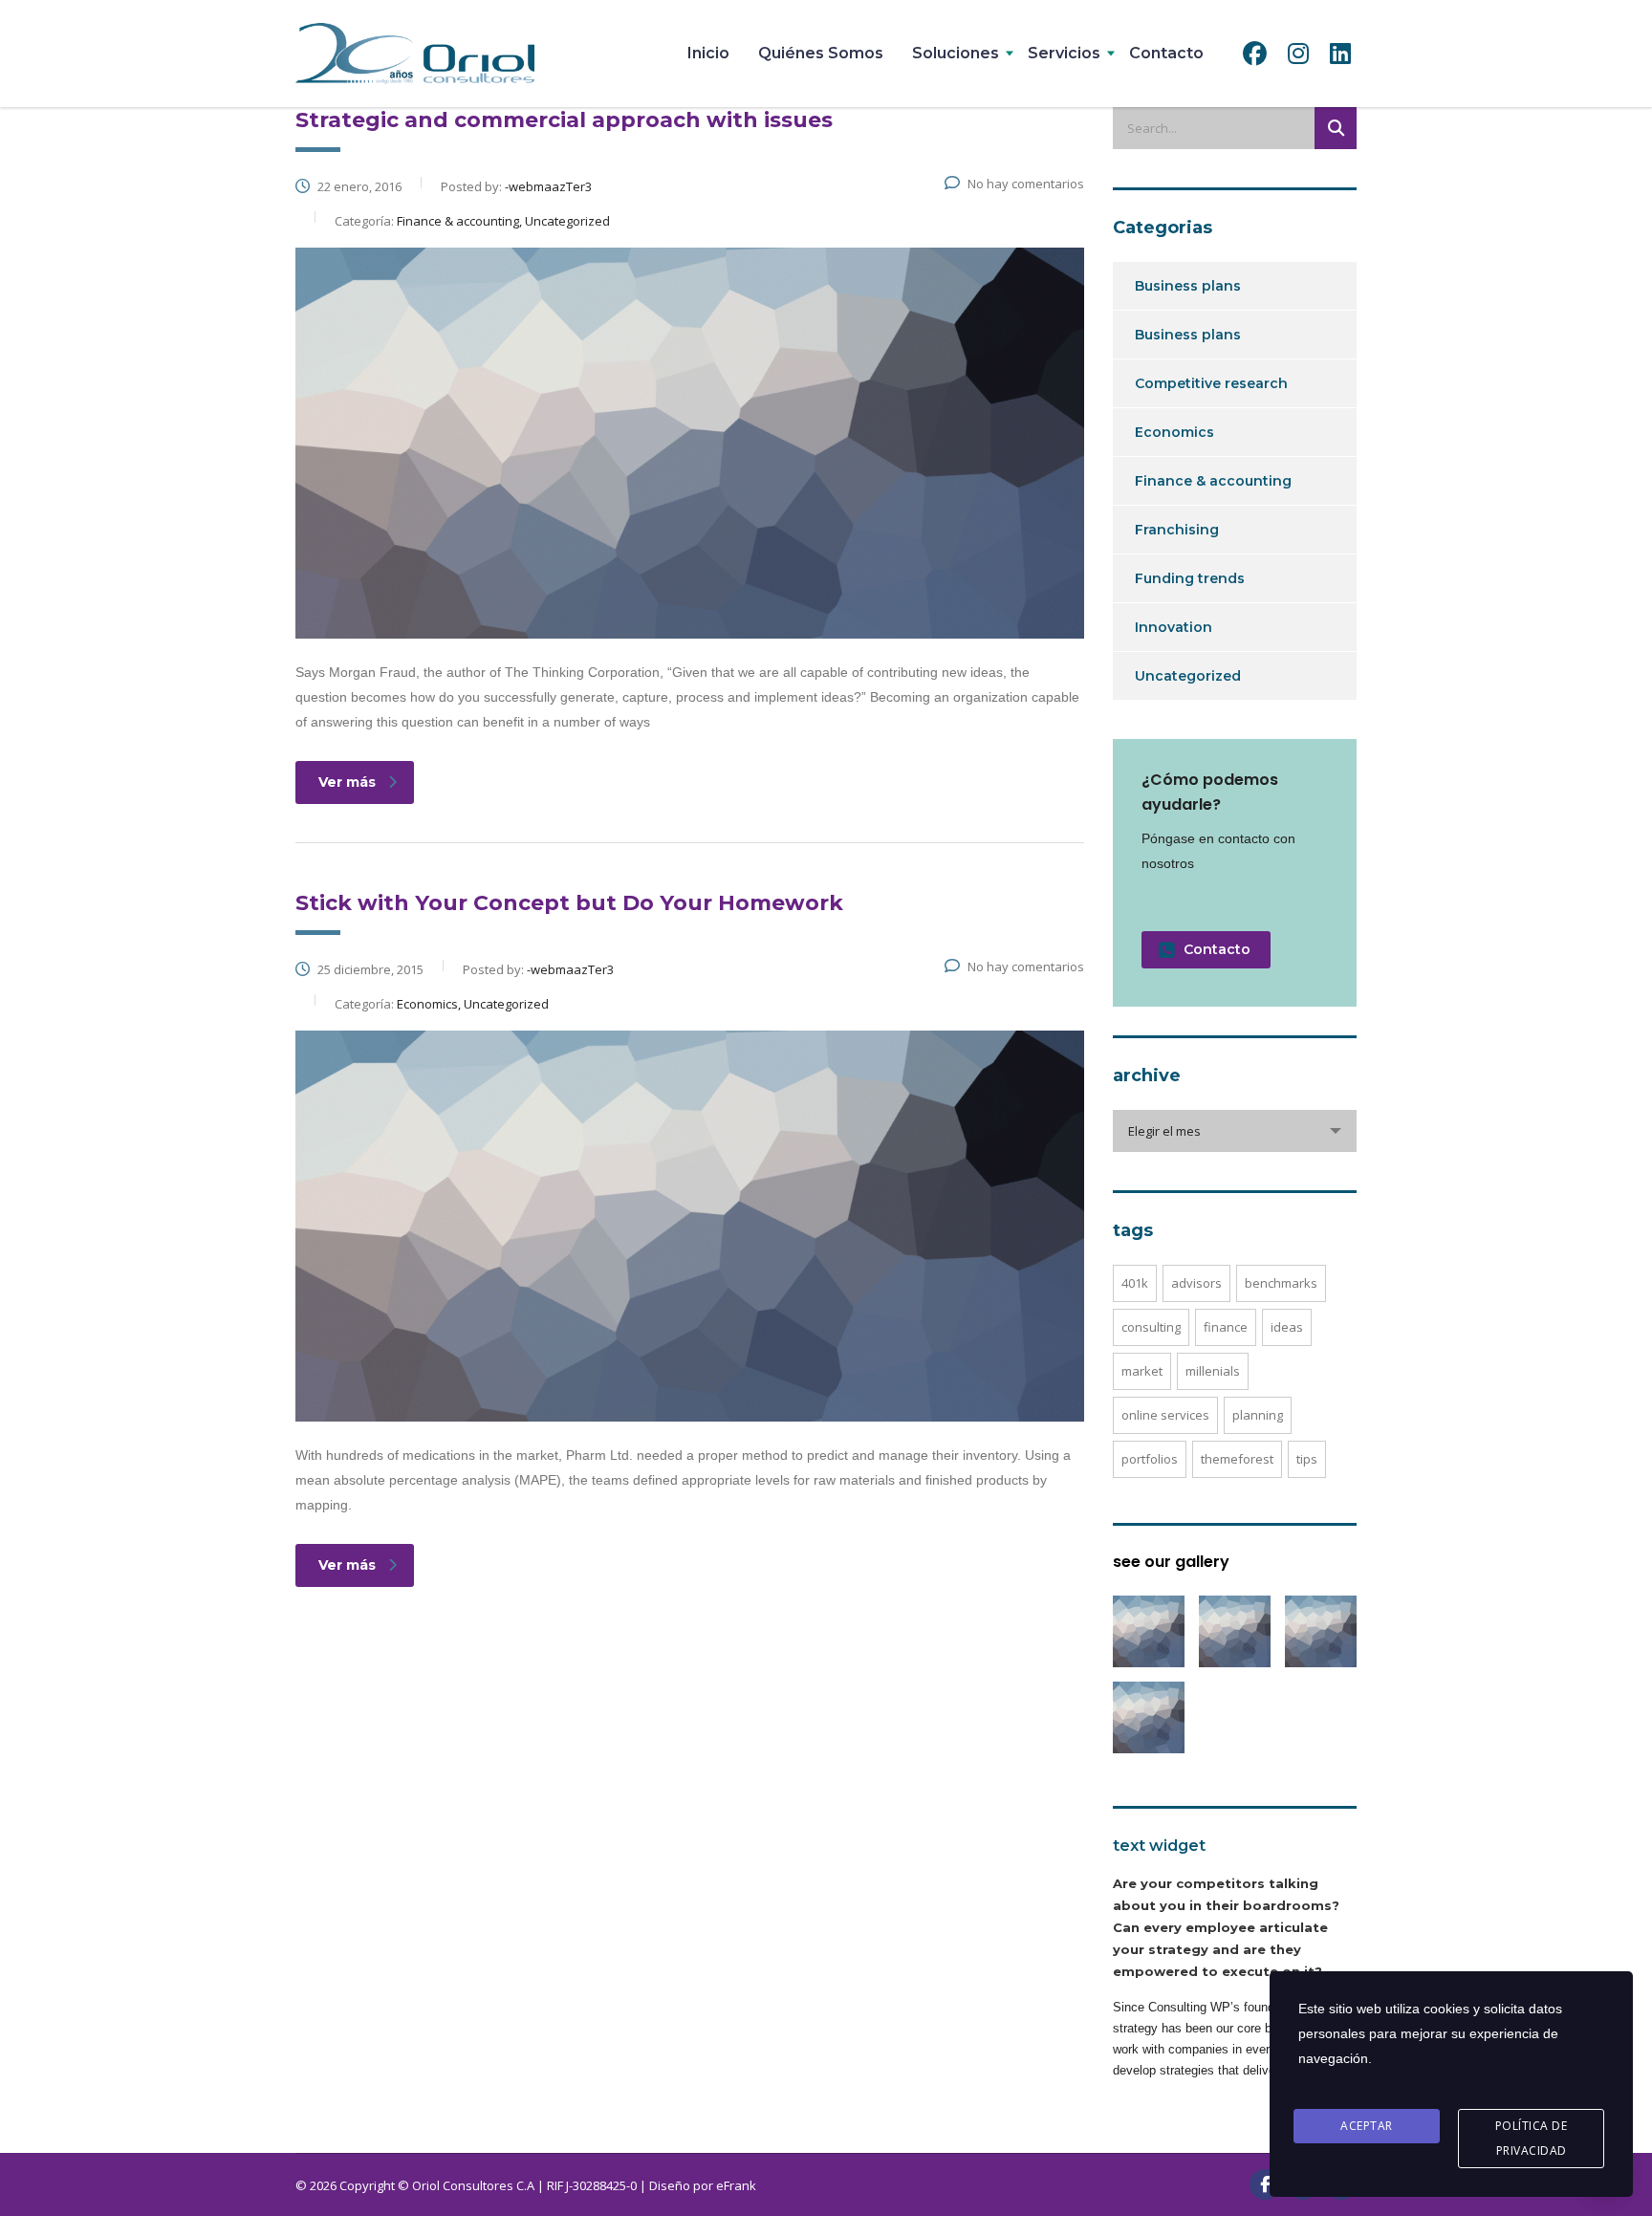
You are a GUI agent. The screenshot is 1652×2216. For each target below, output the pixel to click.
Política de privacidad (1532, 2138)
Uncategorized (1188, 676)
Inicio (708, 53)
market (1142, 1371)
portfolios (1150, 1459)
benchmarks (1281, 1283)
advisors (1196, 1283)
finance (1226, 1327)
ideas (1287, 1327)
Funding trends (1190, 578)
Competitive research (1211, 383)
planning (1258, 1415)
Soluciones (956, 53)
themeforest (1237, 1459)
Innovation (1174, 627)
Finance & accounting (1213, 481)
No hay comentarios (1026, 184)
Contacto (1166, 53)
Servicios (1064, 53)
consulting (1151, 1327)
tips (1307, 1459)
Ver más (347, 782)
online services (1165, 1415)
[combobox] (1235, 1131)
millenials (1213, 1371)
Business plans (1188, 286)
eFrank (736, 2185)
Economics (1174, 432)
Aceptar (1367, 2126)
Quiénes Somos (821, 53)
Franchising (1177, 530)
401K (1135, 1283)
